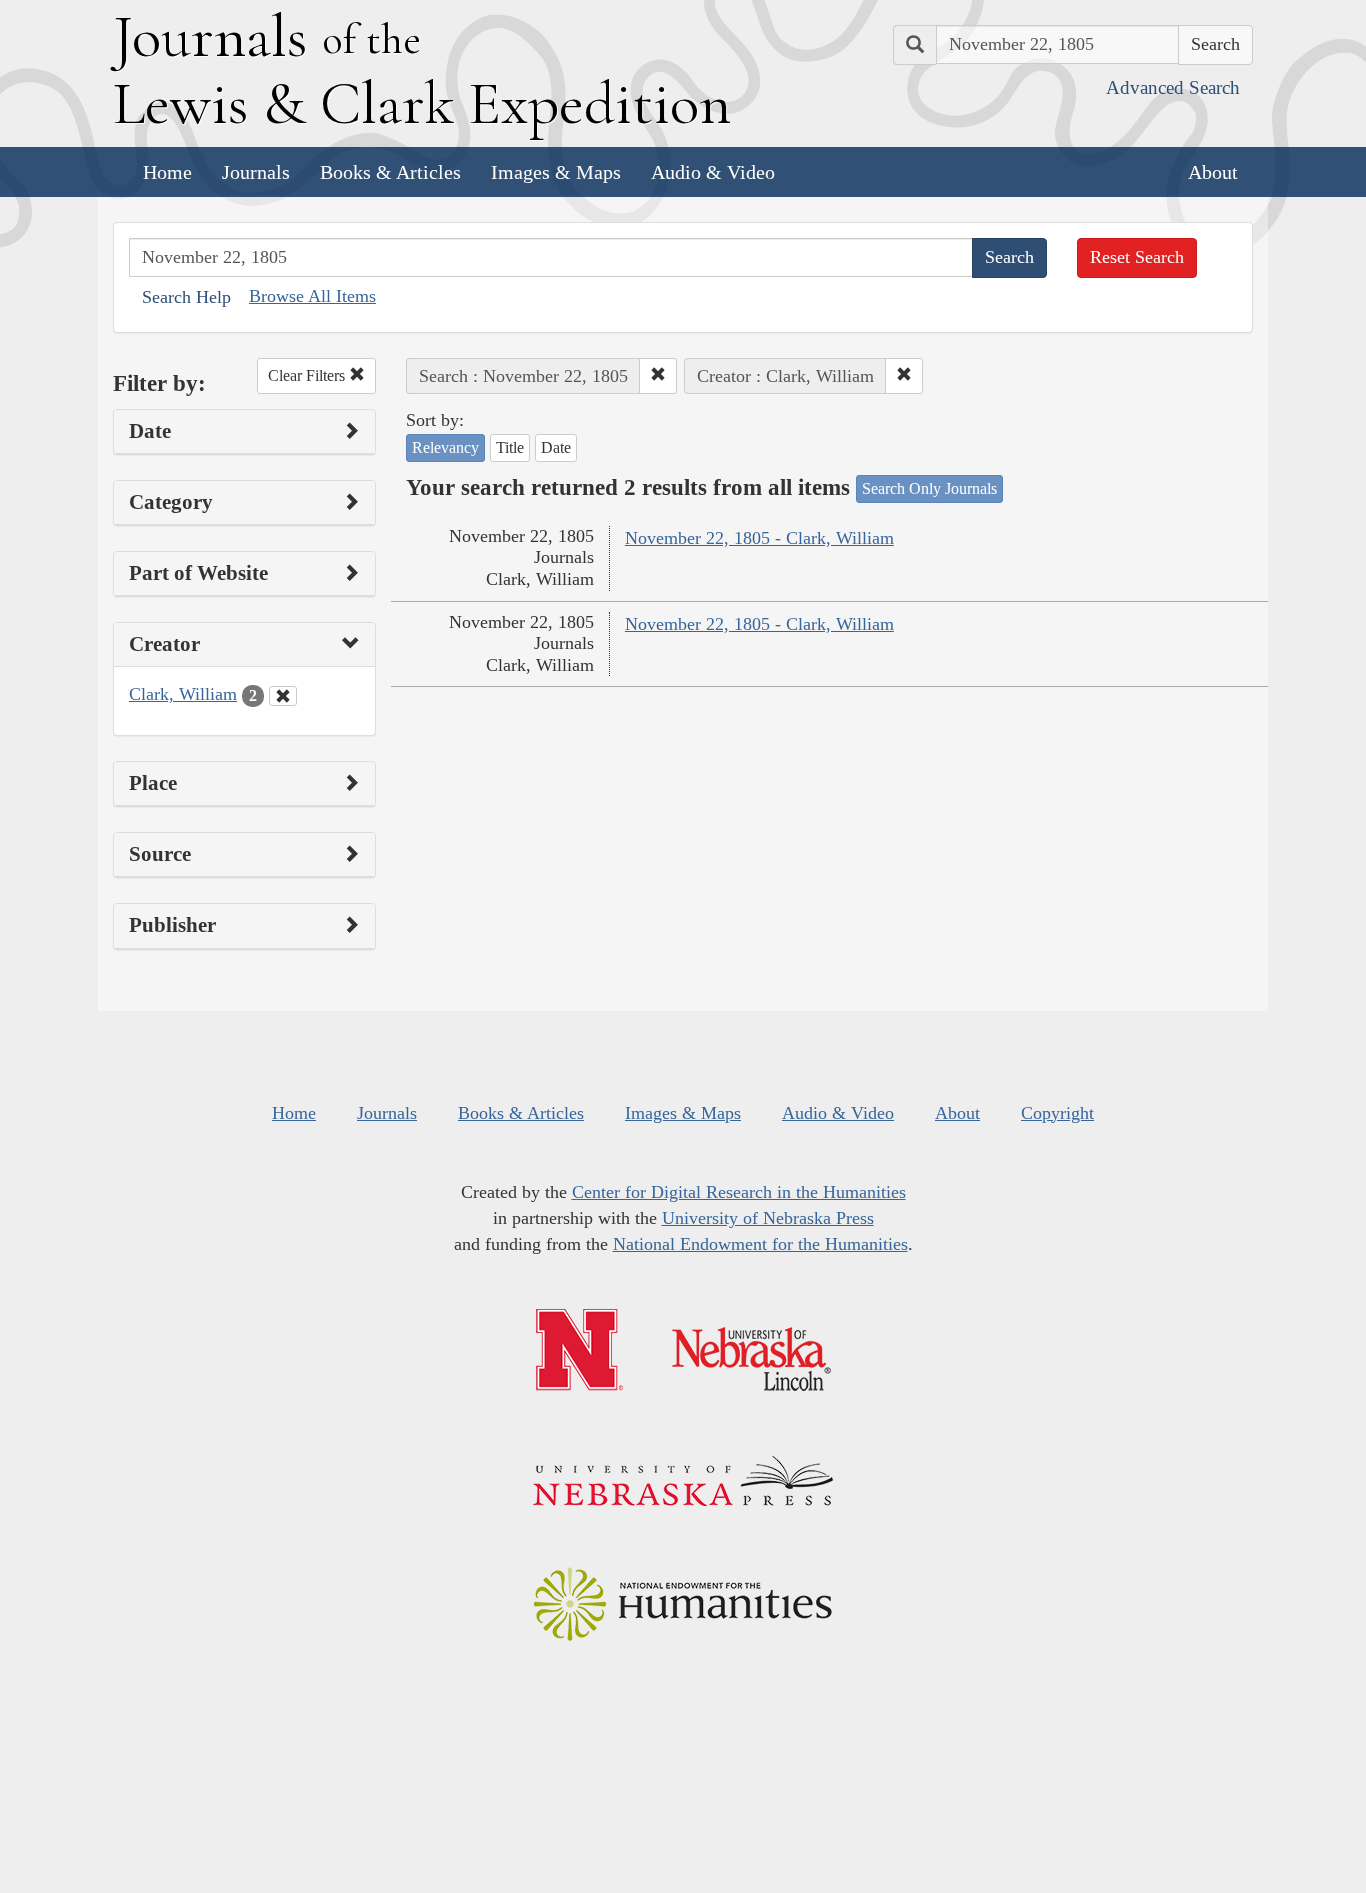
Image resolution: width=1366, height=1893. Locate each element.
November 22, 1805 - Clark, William (759, 538)
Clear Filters (308, 375)
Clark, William (183, 694)
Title (510, 447)
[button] (658, 376)
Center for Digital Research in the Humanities (739, 1192)
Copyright (1057, 1113)
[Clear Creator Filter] (283, 696)
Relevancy (445, 447)
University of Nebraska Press (768, 1218)
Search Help (186, 297)
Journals (256, 172)
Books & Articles (390, 172)
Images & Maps (556, 172)
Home (167, 172)
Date (556, 447)
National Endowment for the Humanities (760, 1244)
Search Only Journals (929, 488)
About (1213, 172)
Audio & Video (713, 172)
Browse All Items (312, 296)
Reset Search (1137, 257)
